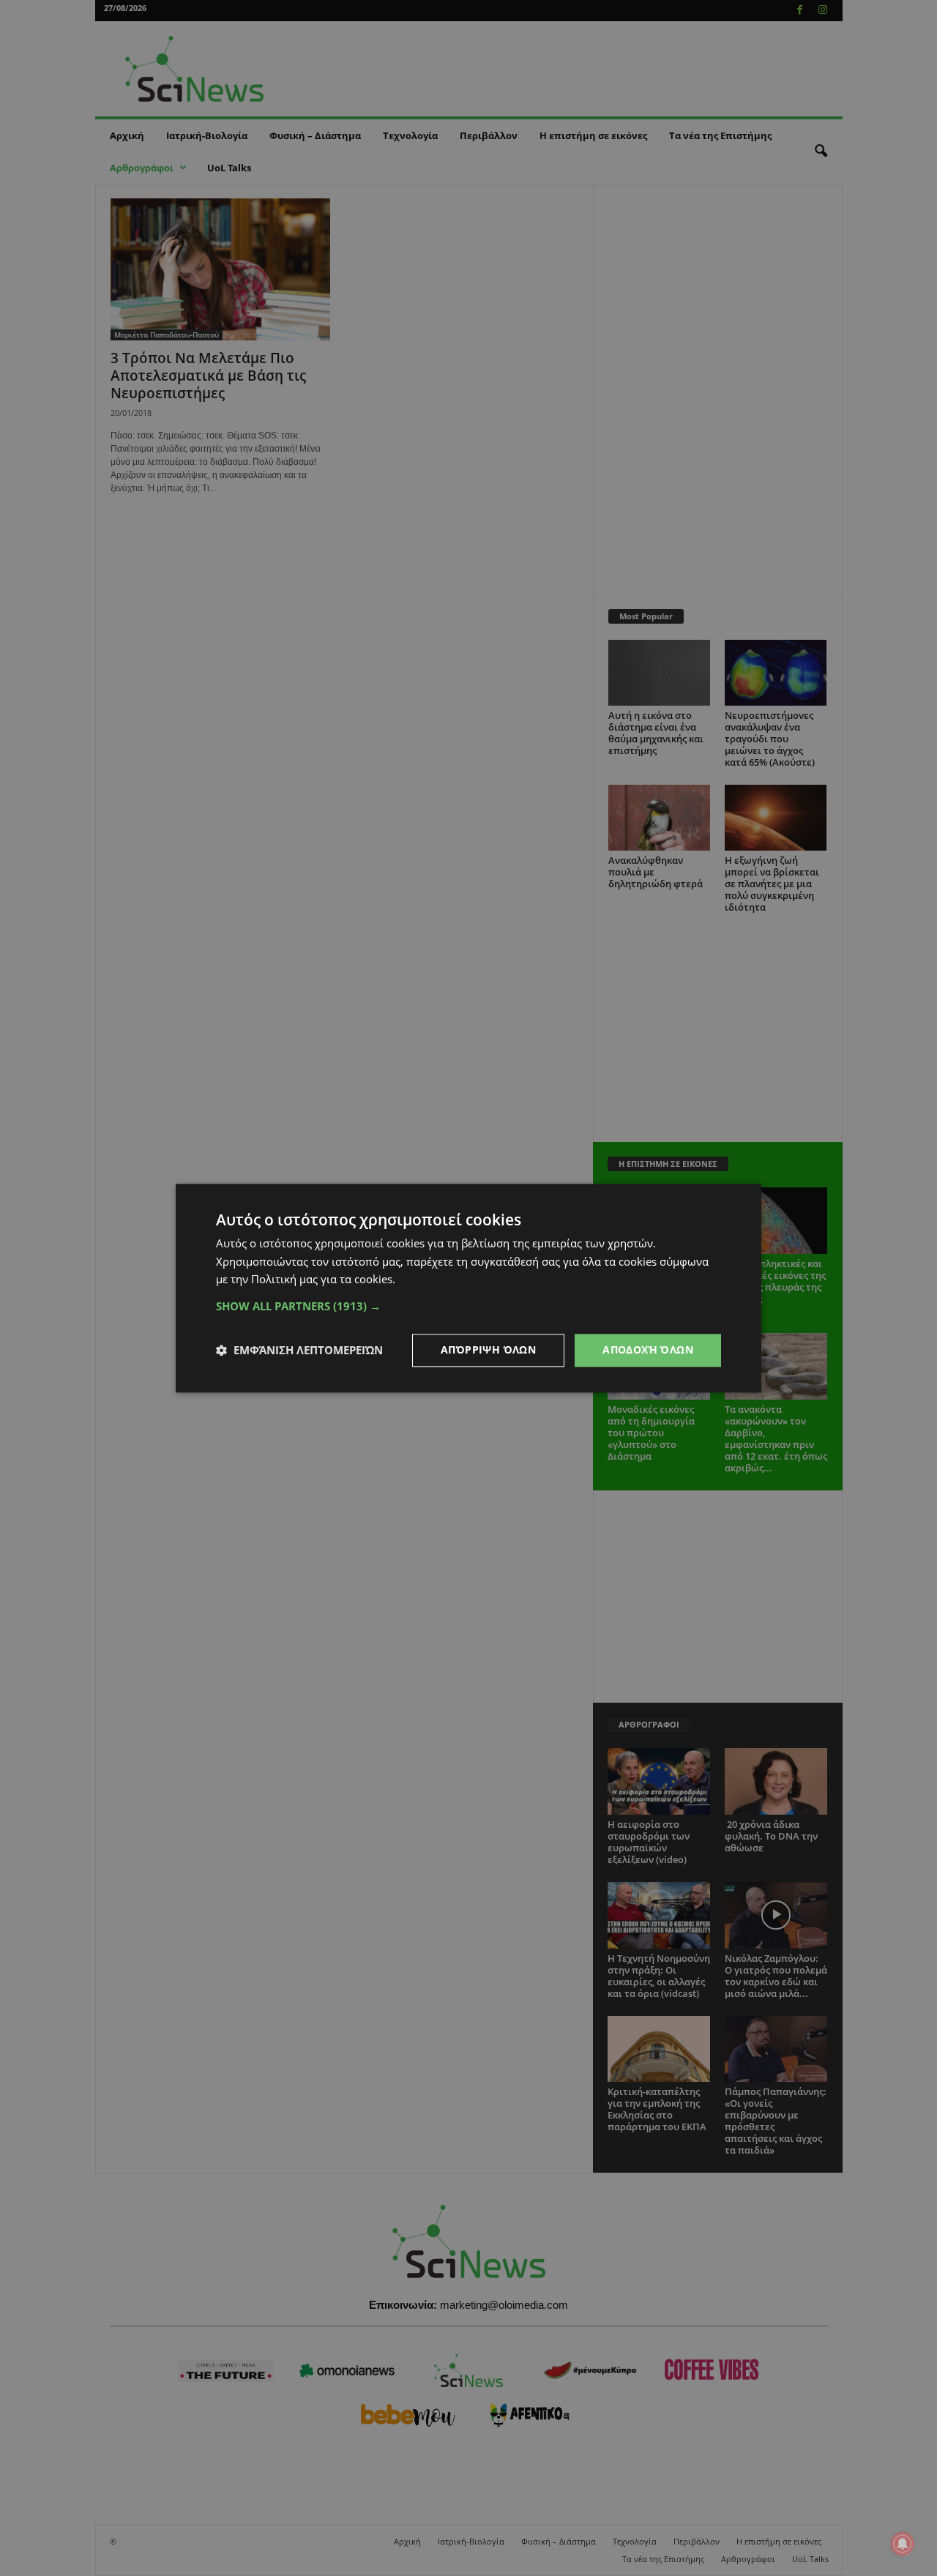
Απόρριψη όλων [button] (488, 1349)
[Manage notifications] (903, 2544)
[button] (468, 1306)
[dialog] (468, 1288)
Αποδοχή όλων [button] (648, 1349)
